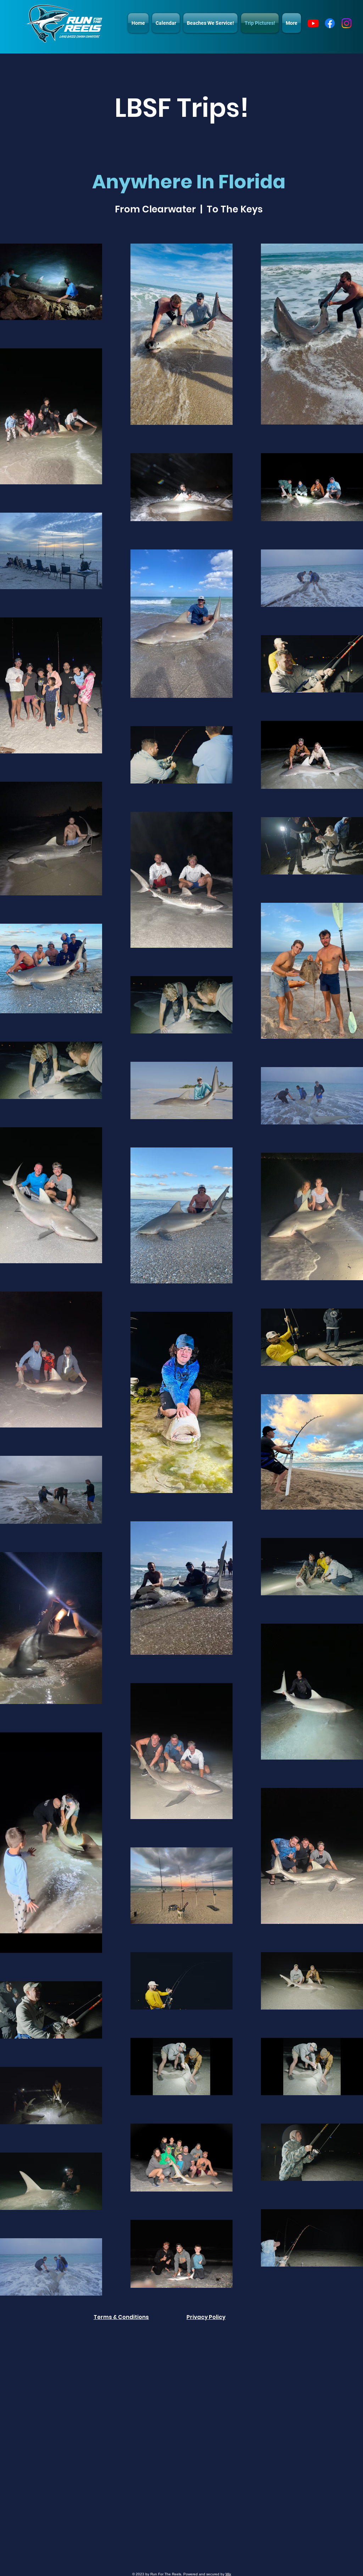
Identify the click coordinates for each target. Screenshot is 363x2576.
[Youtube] (313, 23)
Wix (228, 2574)
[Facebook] (330, 23)
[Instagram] (347, 23)
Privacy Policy (206, 2317)
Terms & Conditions (121, 2317)
